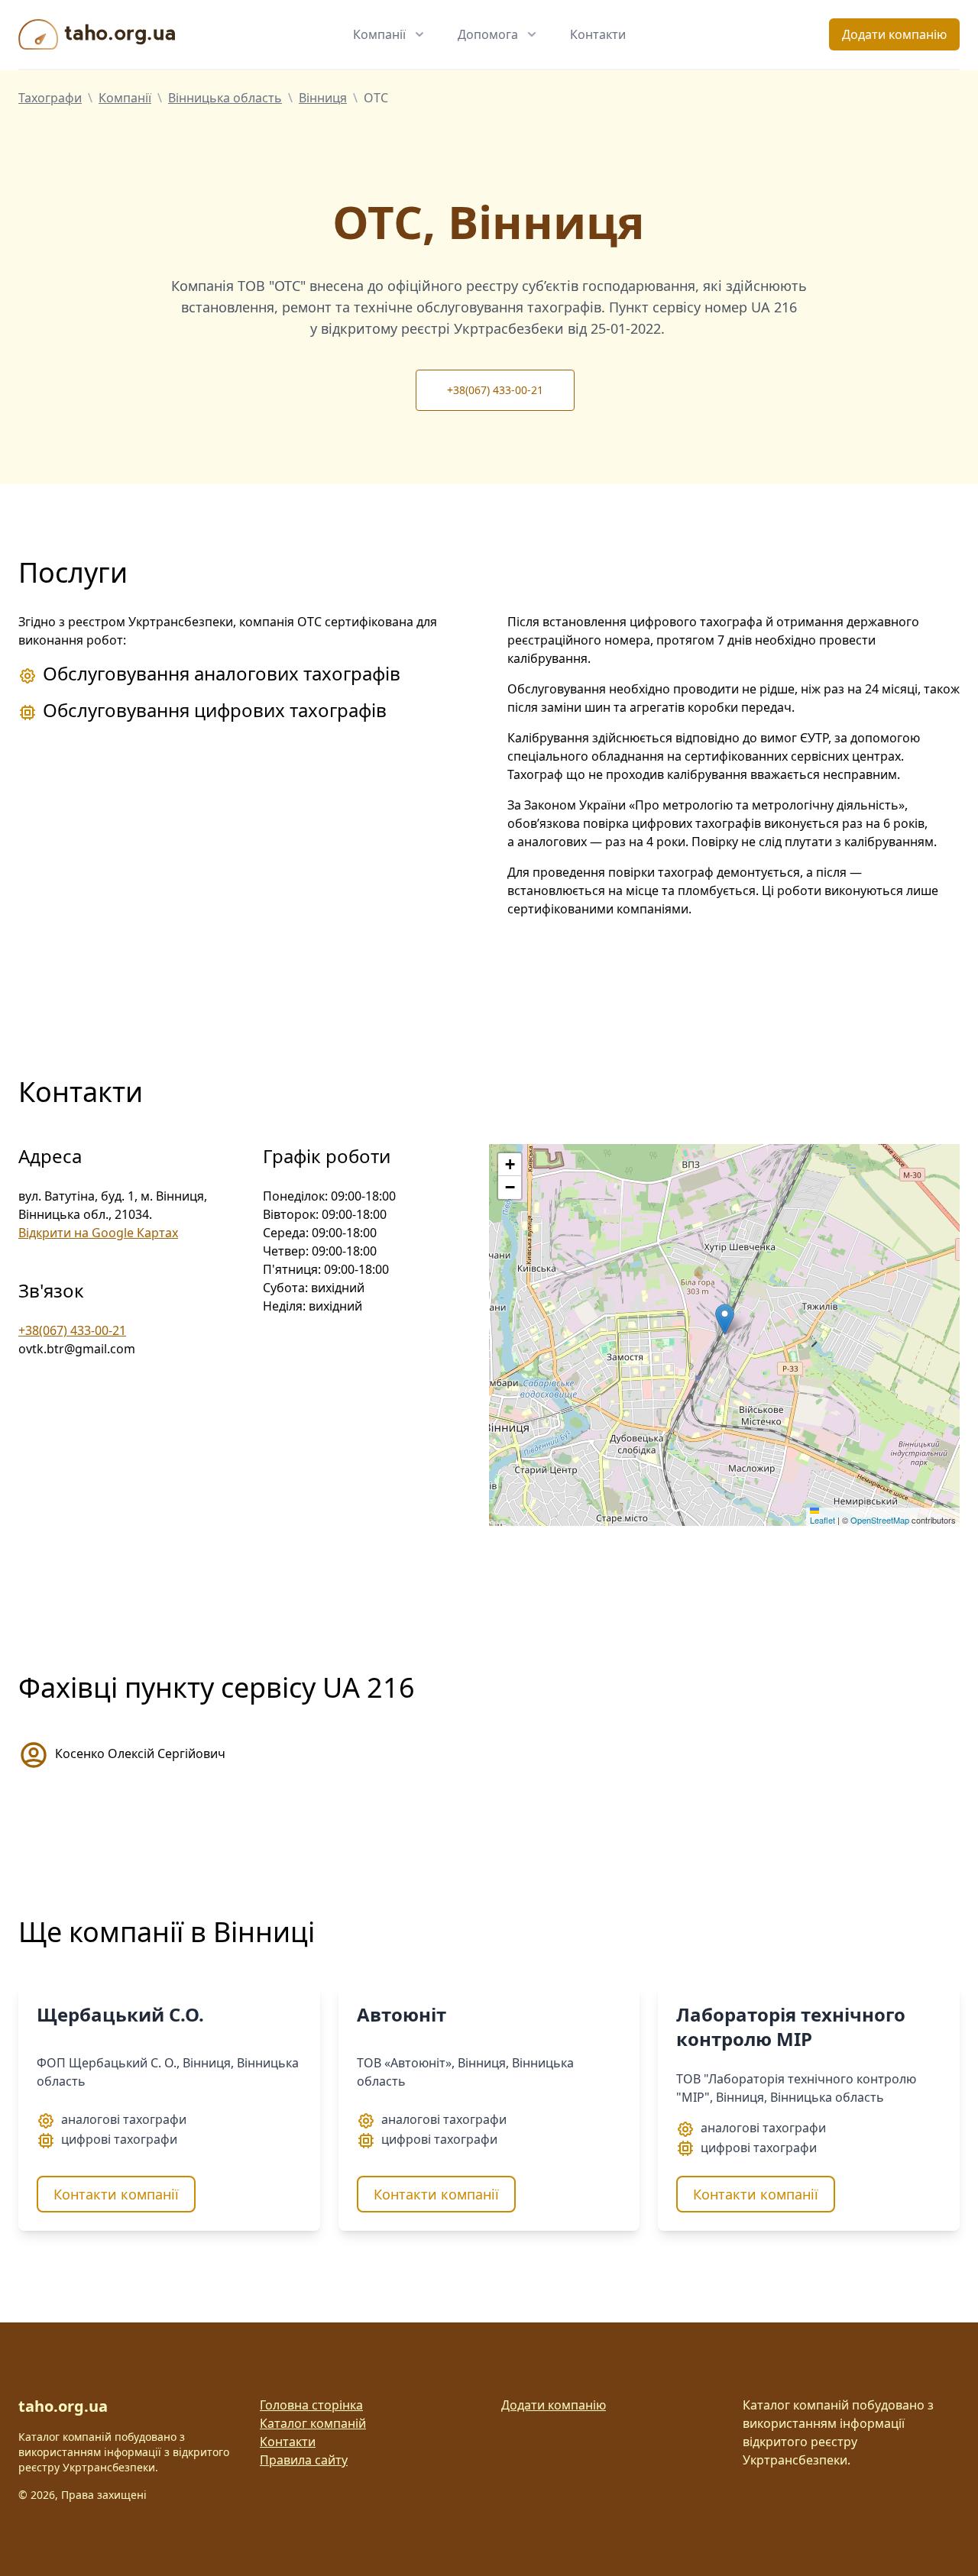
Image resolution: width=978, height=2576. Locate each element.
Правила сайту (304, 2460)
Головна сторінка (311, 2405)
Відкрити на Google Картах (98, 1233)
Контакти (598, 34)
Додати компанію (894, 34)
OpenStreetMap (880, 1520)
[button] (725, 1319)
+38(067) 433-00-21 (495, 390)
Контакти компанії (116, 2194)
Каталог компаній (313, 2423)
